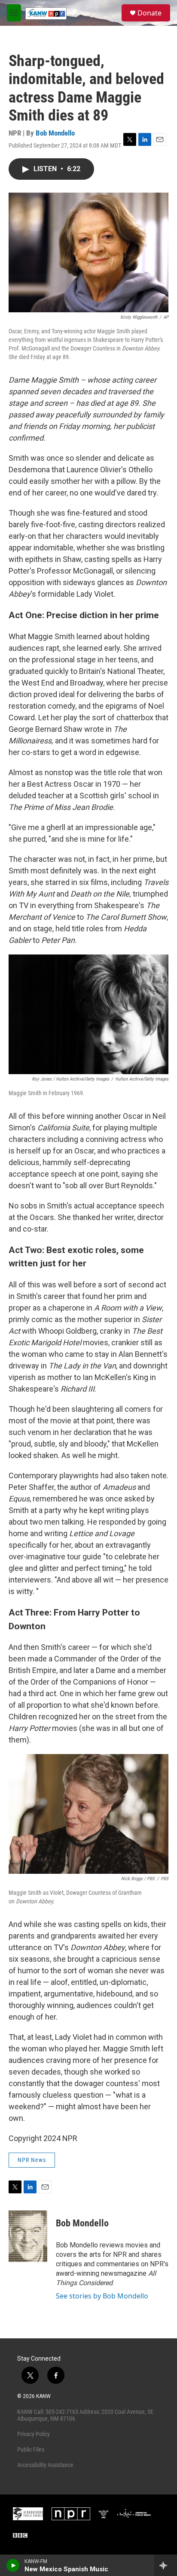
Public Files (31, 2449)
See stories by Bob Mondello (102, 2296)
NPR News (32, 2160)
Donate (150, 13)
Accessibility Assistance (45, 2465)
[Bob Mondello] (28, 2236)
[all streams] (166, 2565)
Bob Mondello (55, 133)
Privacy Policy (34, 2434)
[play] (13, 2565)
